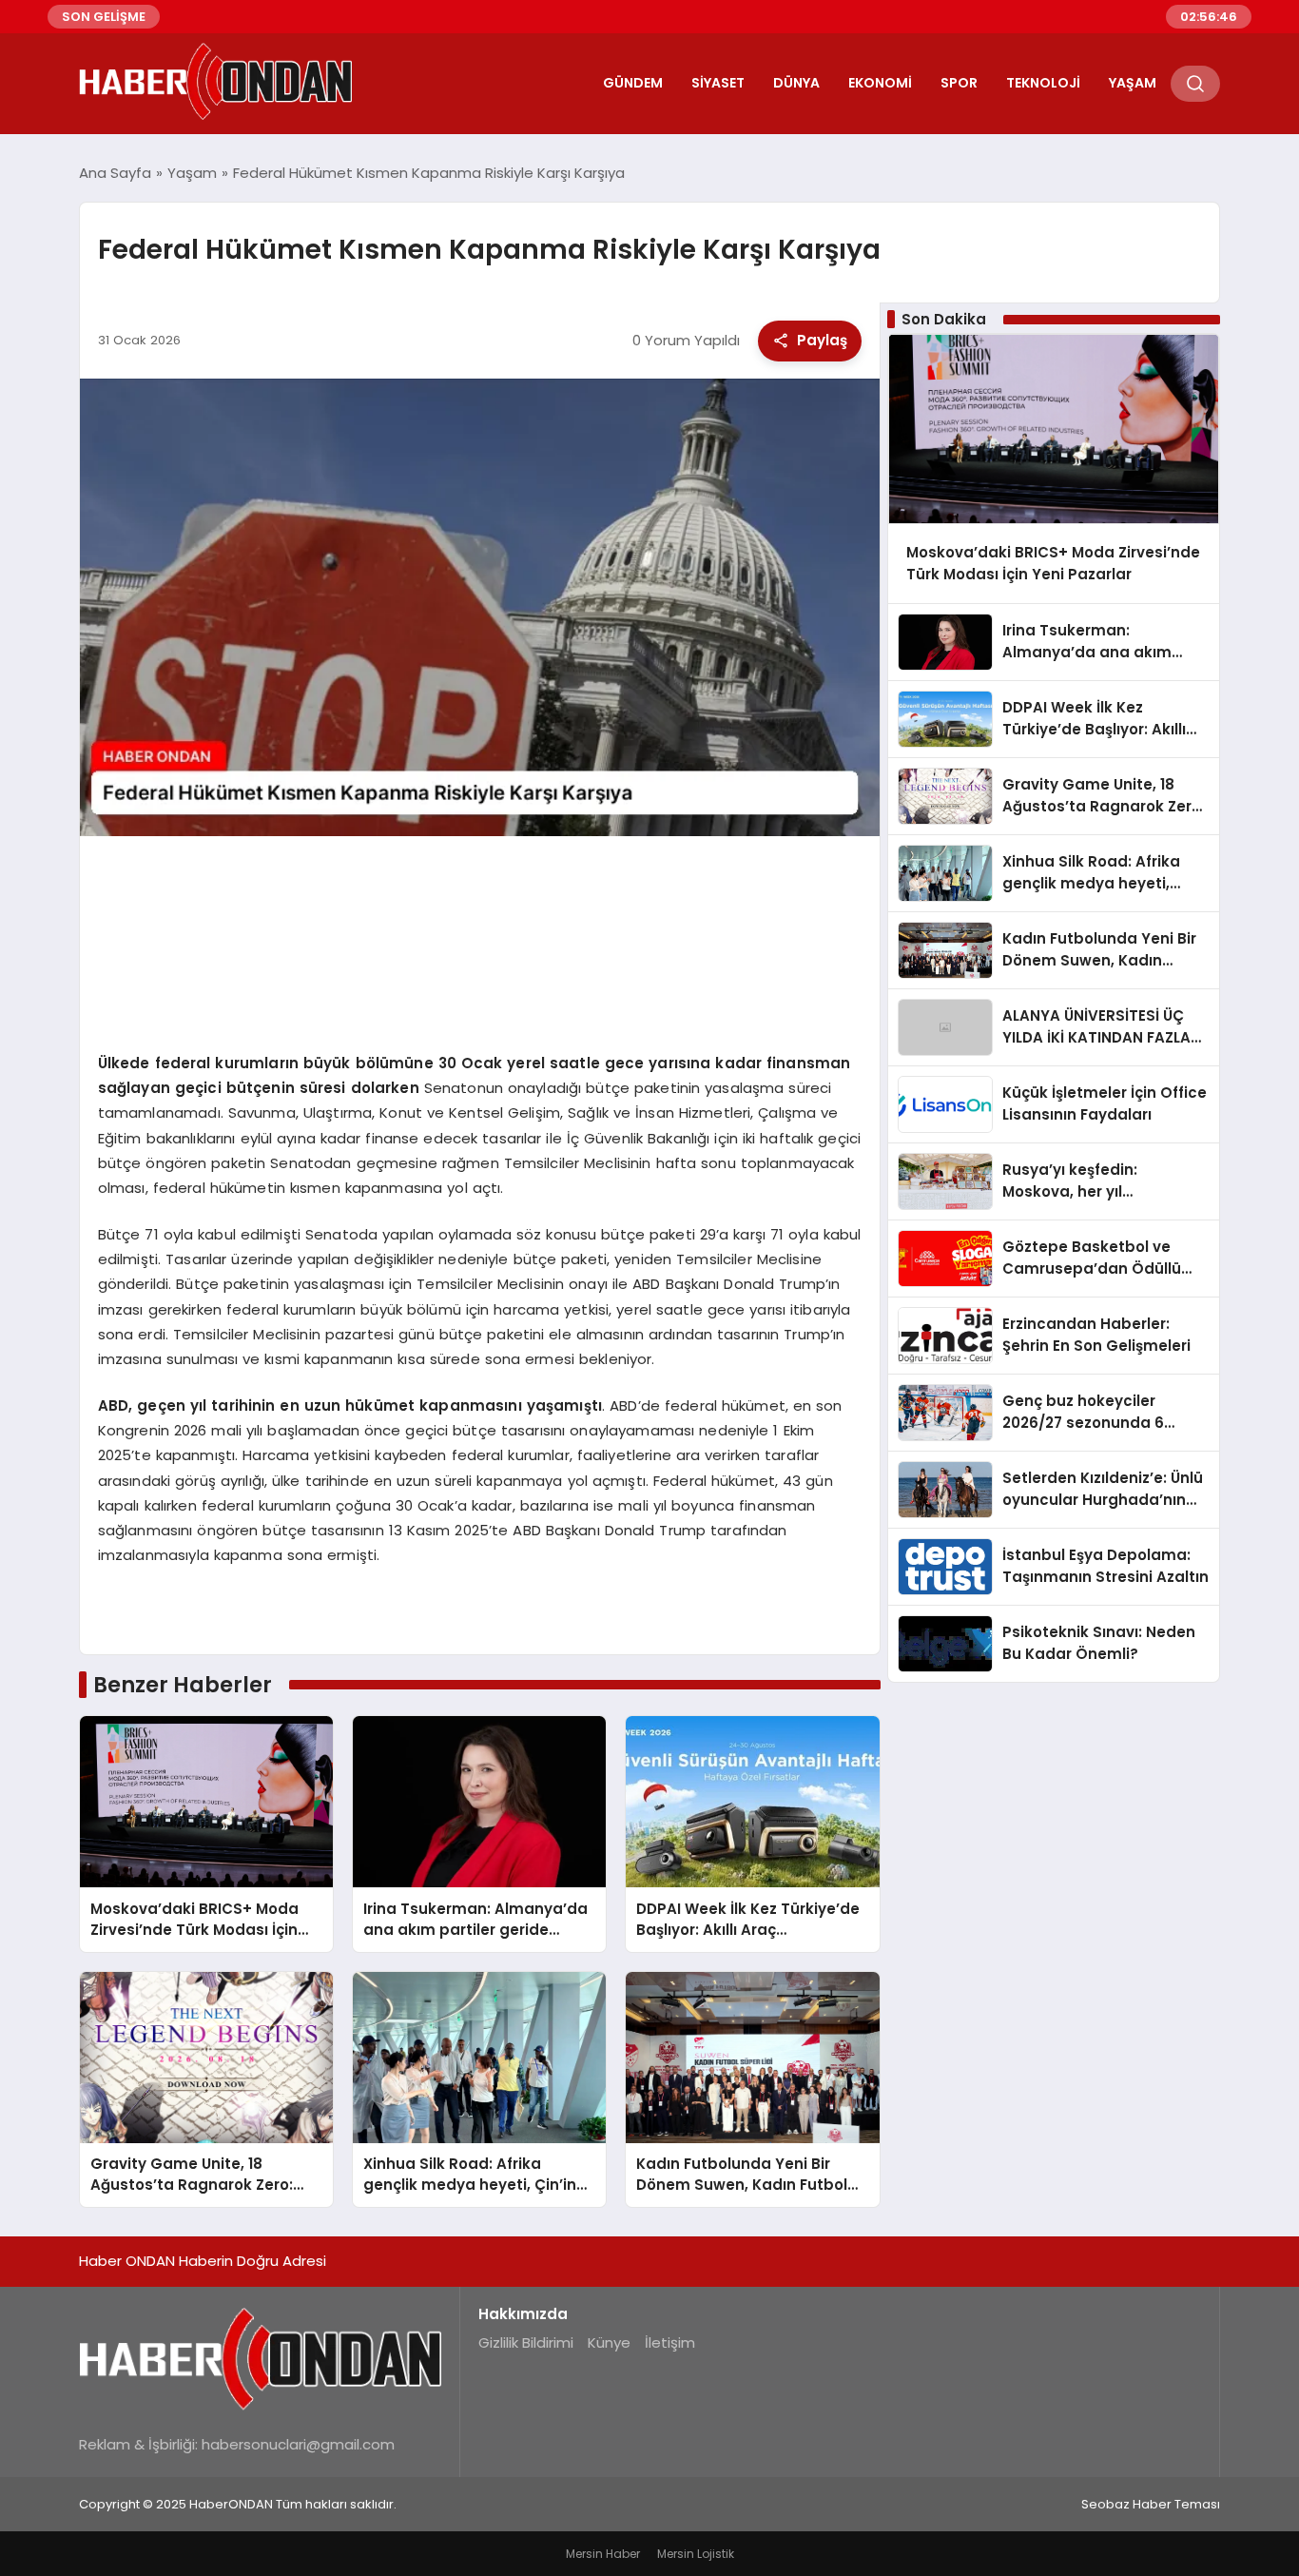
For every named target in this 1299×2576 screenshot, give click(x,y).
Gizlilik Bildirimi (526, 2342)
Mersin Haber (603, 2554)
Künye (609, 2342)
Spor (959, 83)
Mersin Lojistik (696, 2554)
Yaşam (1133, 83)
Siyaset (718, 83)
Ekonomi (880, 83)
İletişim (670, 2342)
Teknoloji (1043, 83)
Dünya (796, 83)
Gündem (633, 83)
